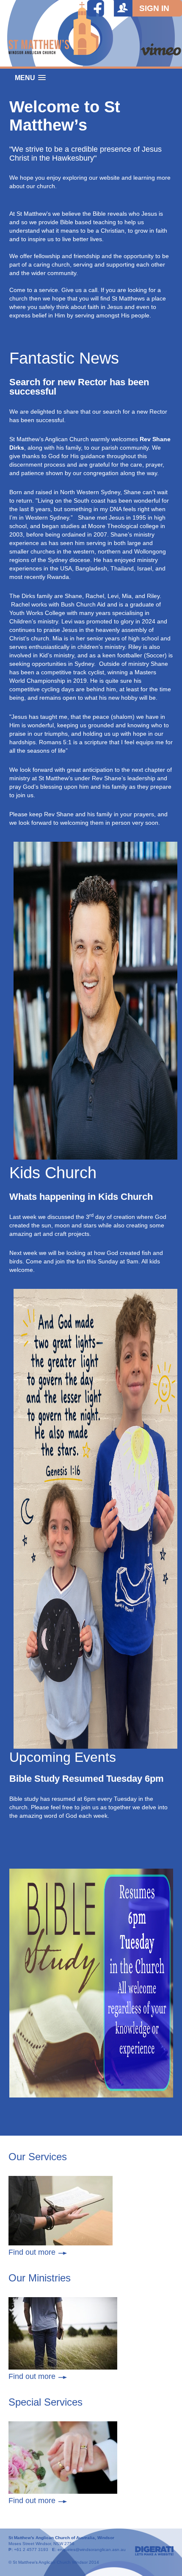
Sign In (154, 8)
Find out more (32, 2252)
